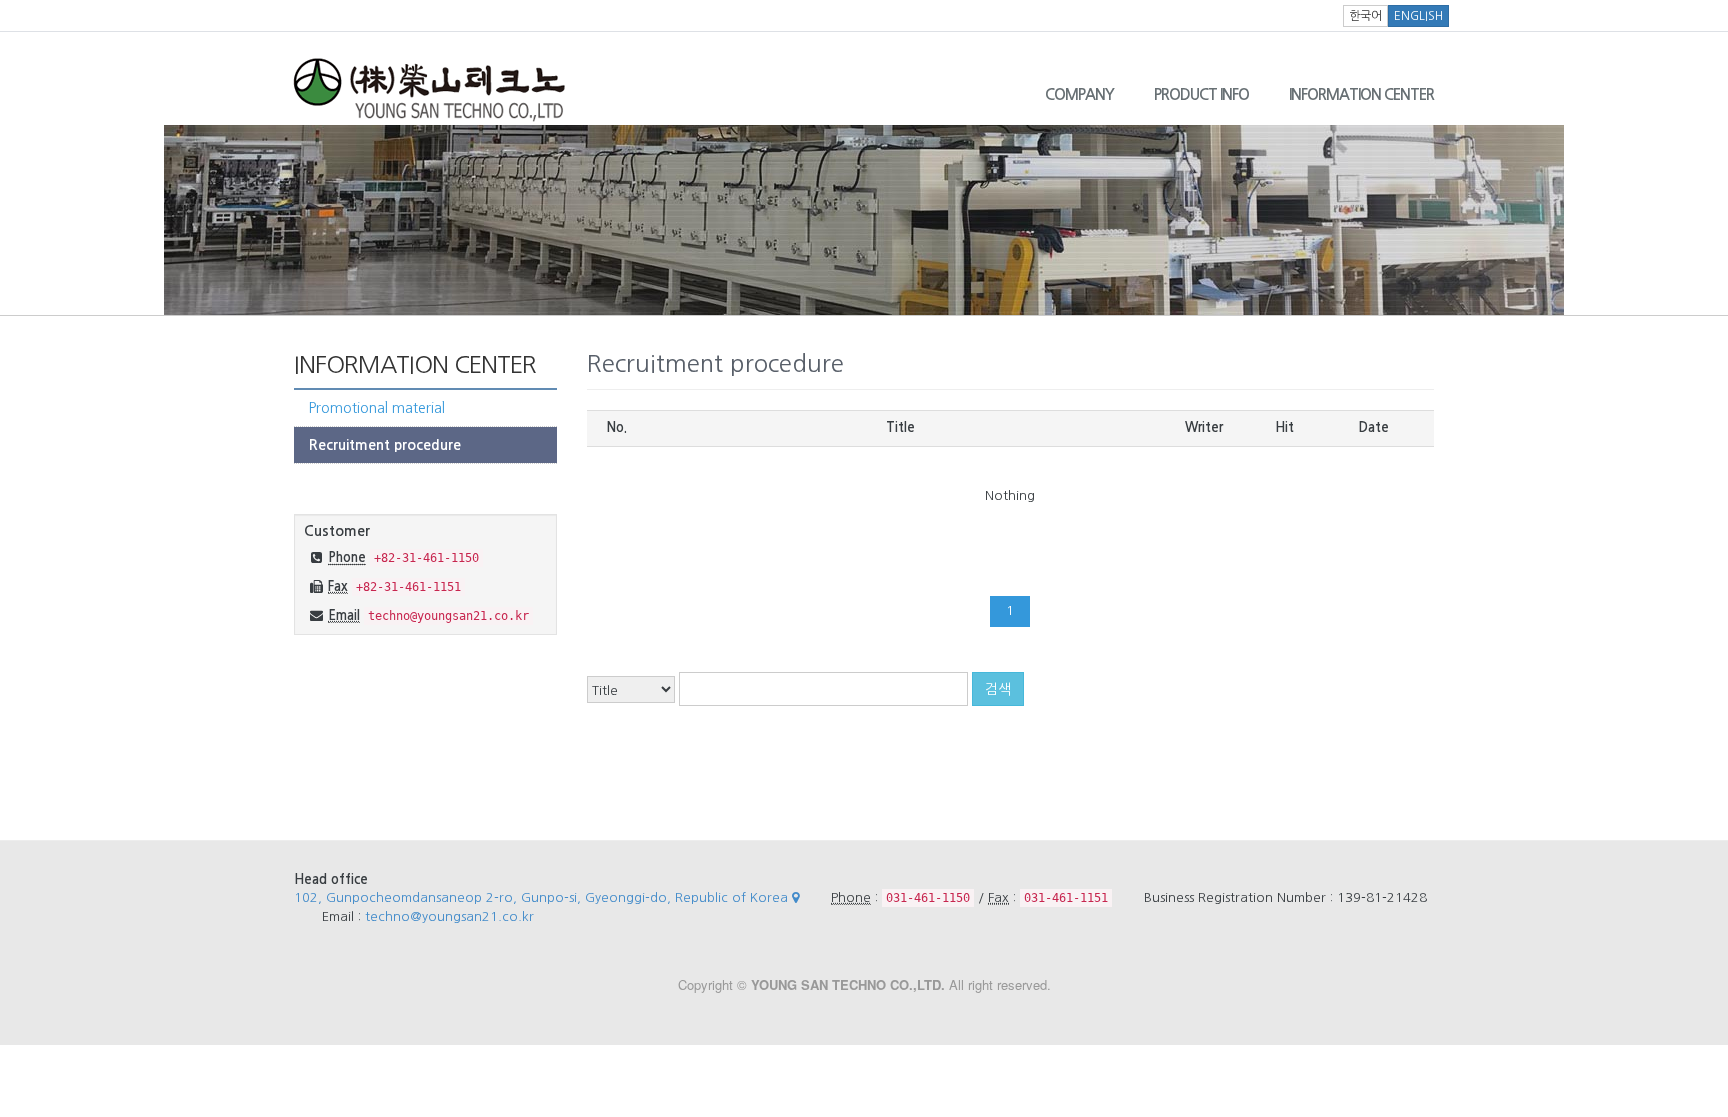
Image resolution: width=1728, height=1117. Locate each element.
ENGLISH (1418, 16)
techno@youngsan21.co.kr (449, 916)
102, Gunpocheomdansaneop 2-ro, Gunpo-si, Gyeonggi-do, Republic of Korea (543, 897)
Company (1079, 94)
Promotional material (377, 408)
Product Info (1201, 94)
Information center (1361, 94)
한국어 (1365, 16)
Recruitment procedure (385, 445)
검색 (998, 689)
